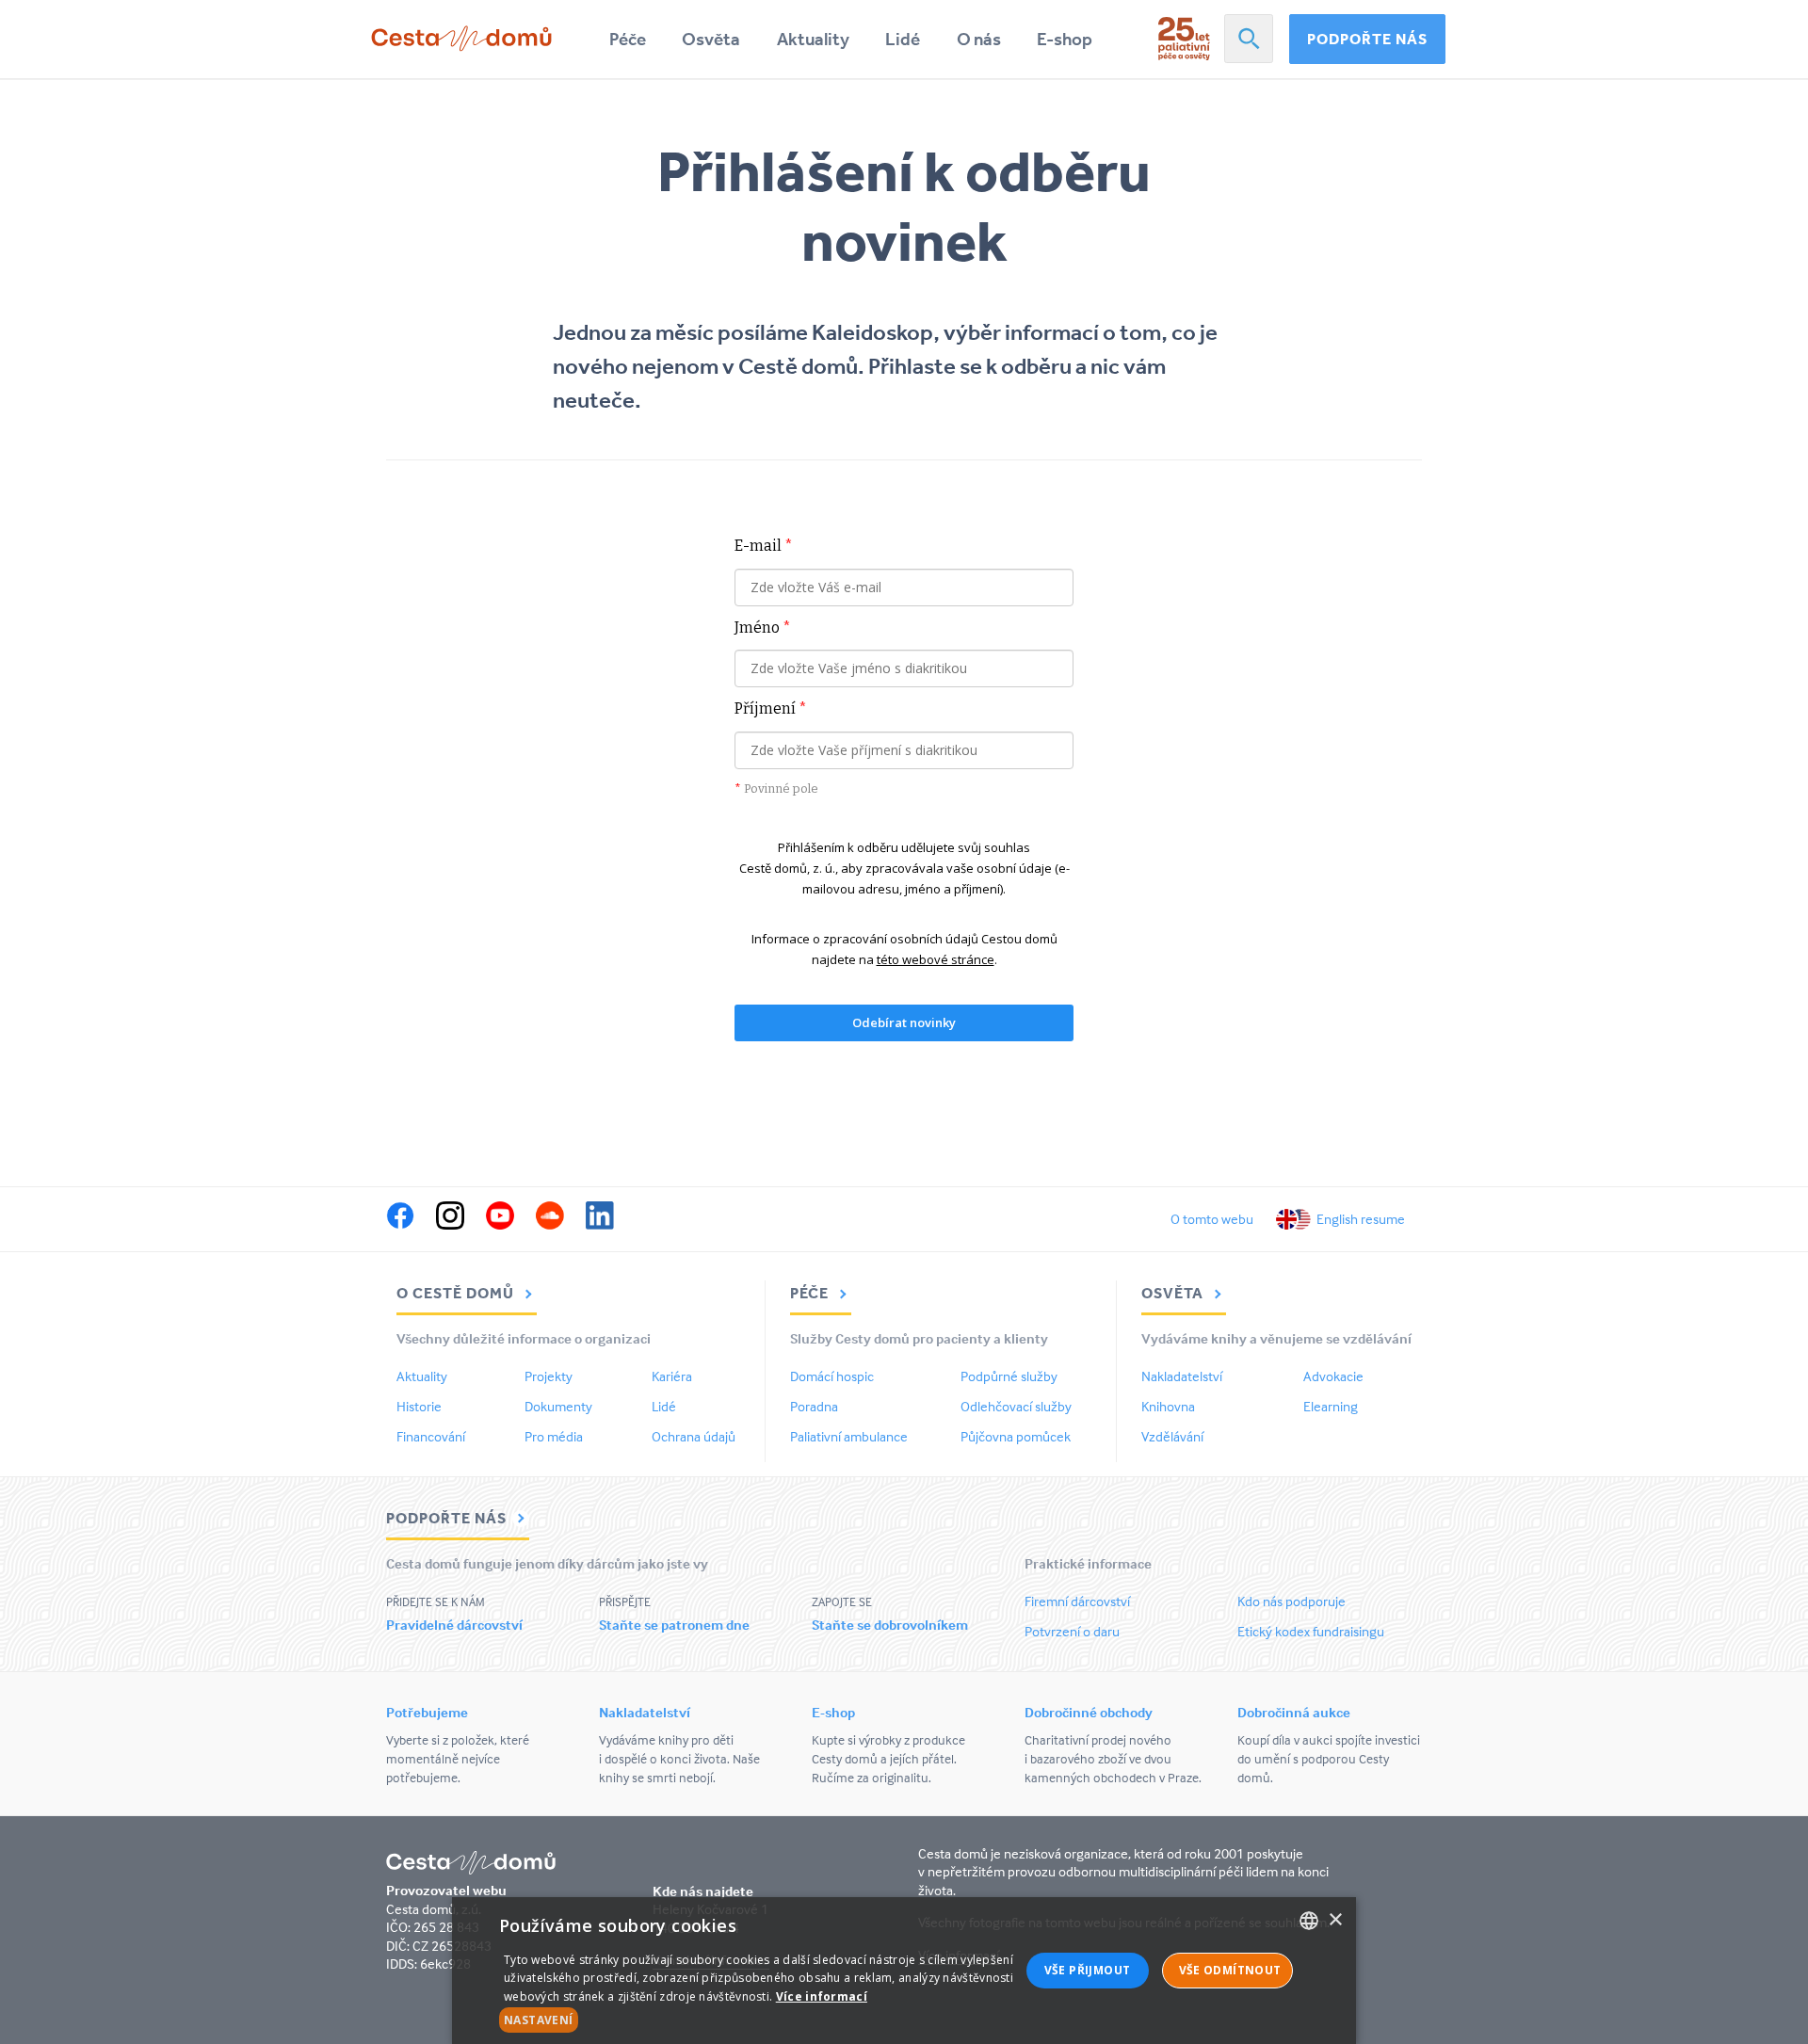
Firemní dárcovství (1077, 1601)
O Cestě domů (457, 1293)
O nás (979, 39)
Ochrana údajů (694, 1436)
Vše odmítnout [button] (1230, 1970)
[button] (759, 2020)
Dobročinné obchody (1089, 1712)
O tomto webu (1212, 1219)
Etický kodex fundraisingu (1311, 1631)
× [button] (1335, 1920)
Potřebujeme (427, 1712)
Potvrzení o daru (1072, 1631)
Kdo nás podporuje (1291, 1601)
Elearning (1331, 1406)
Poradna (814, 1406)
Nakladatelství (1182, 1376)
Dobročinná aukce (1294, 1712)
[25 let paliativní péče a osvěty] (1184, 39)
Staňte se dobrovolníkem (890, 1625)
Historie (419, 1406)
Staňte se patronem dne (674, 1625)
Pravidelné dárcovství (454, 1625)
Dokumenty (558, 1406)
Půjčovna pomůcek (1016, 1436)
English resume (1361, 1219)
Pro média (554, 1436)
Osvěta (711, 39)
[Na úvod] (461, 39)
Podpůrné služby (1009, 1376)
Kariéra (672, 1376)
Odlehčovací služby (1016, 1406)
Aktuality (813, 39)
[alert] (904, 1971)
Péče (628, 39)
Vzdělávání (1172, 1436)
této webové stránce (936, 959)
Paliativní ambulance (849, 1436)
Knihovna (1168, 1406)
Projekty (549, 1376)
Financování (431, 1436)
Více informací (822, 1996)
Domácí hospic (832, 1376)
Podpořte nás (1367, 39)
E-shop (1065, 39)
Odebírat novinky (904, 1022)
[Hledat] (1249, 39)
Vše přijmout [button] (1088, 1970)
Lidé (903, 39)
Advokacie (1333, 1376)
